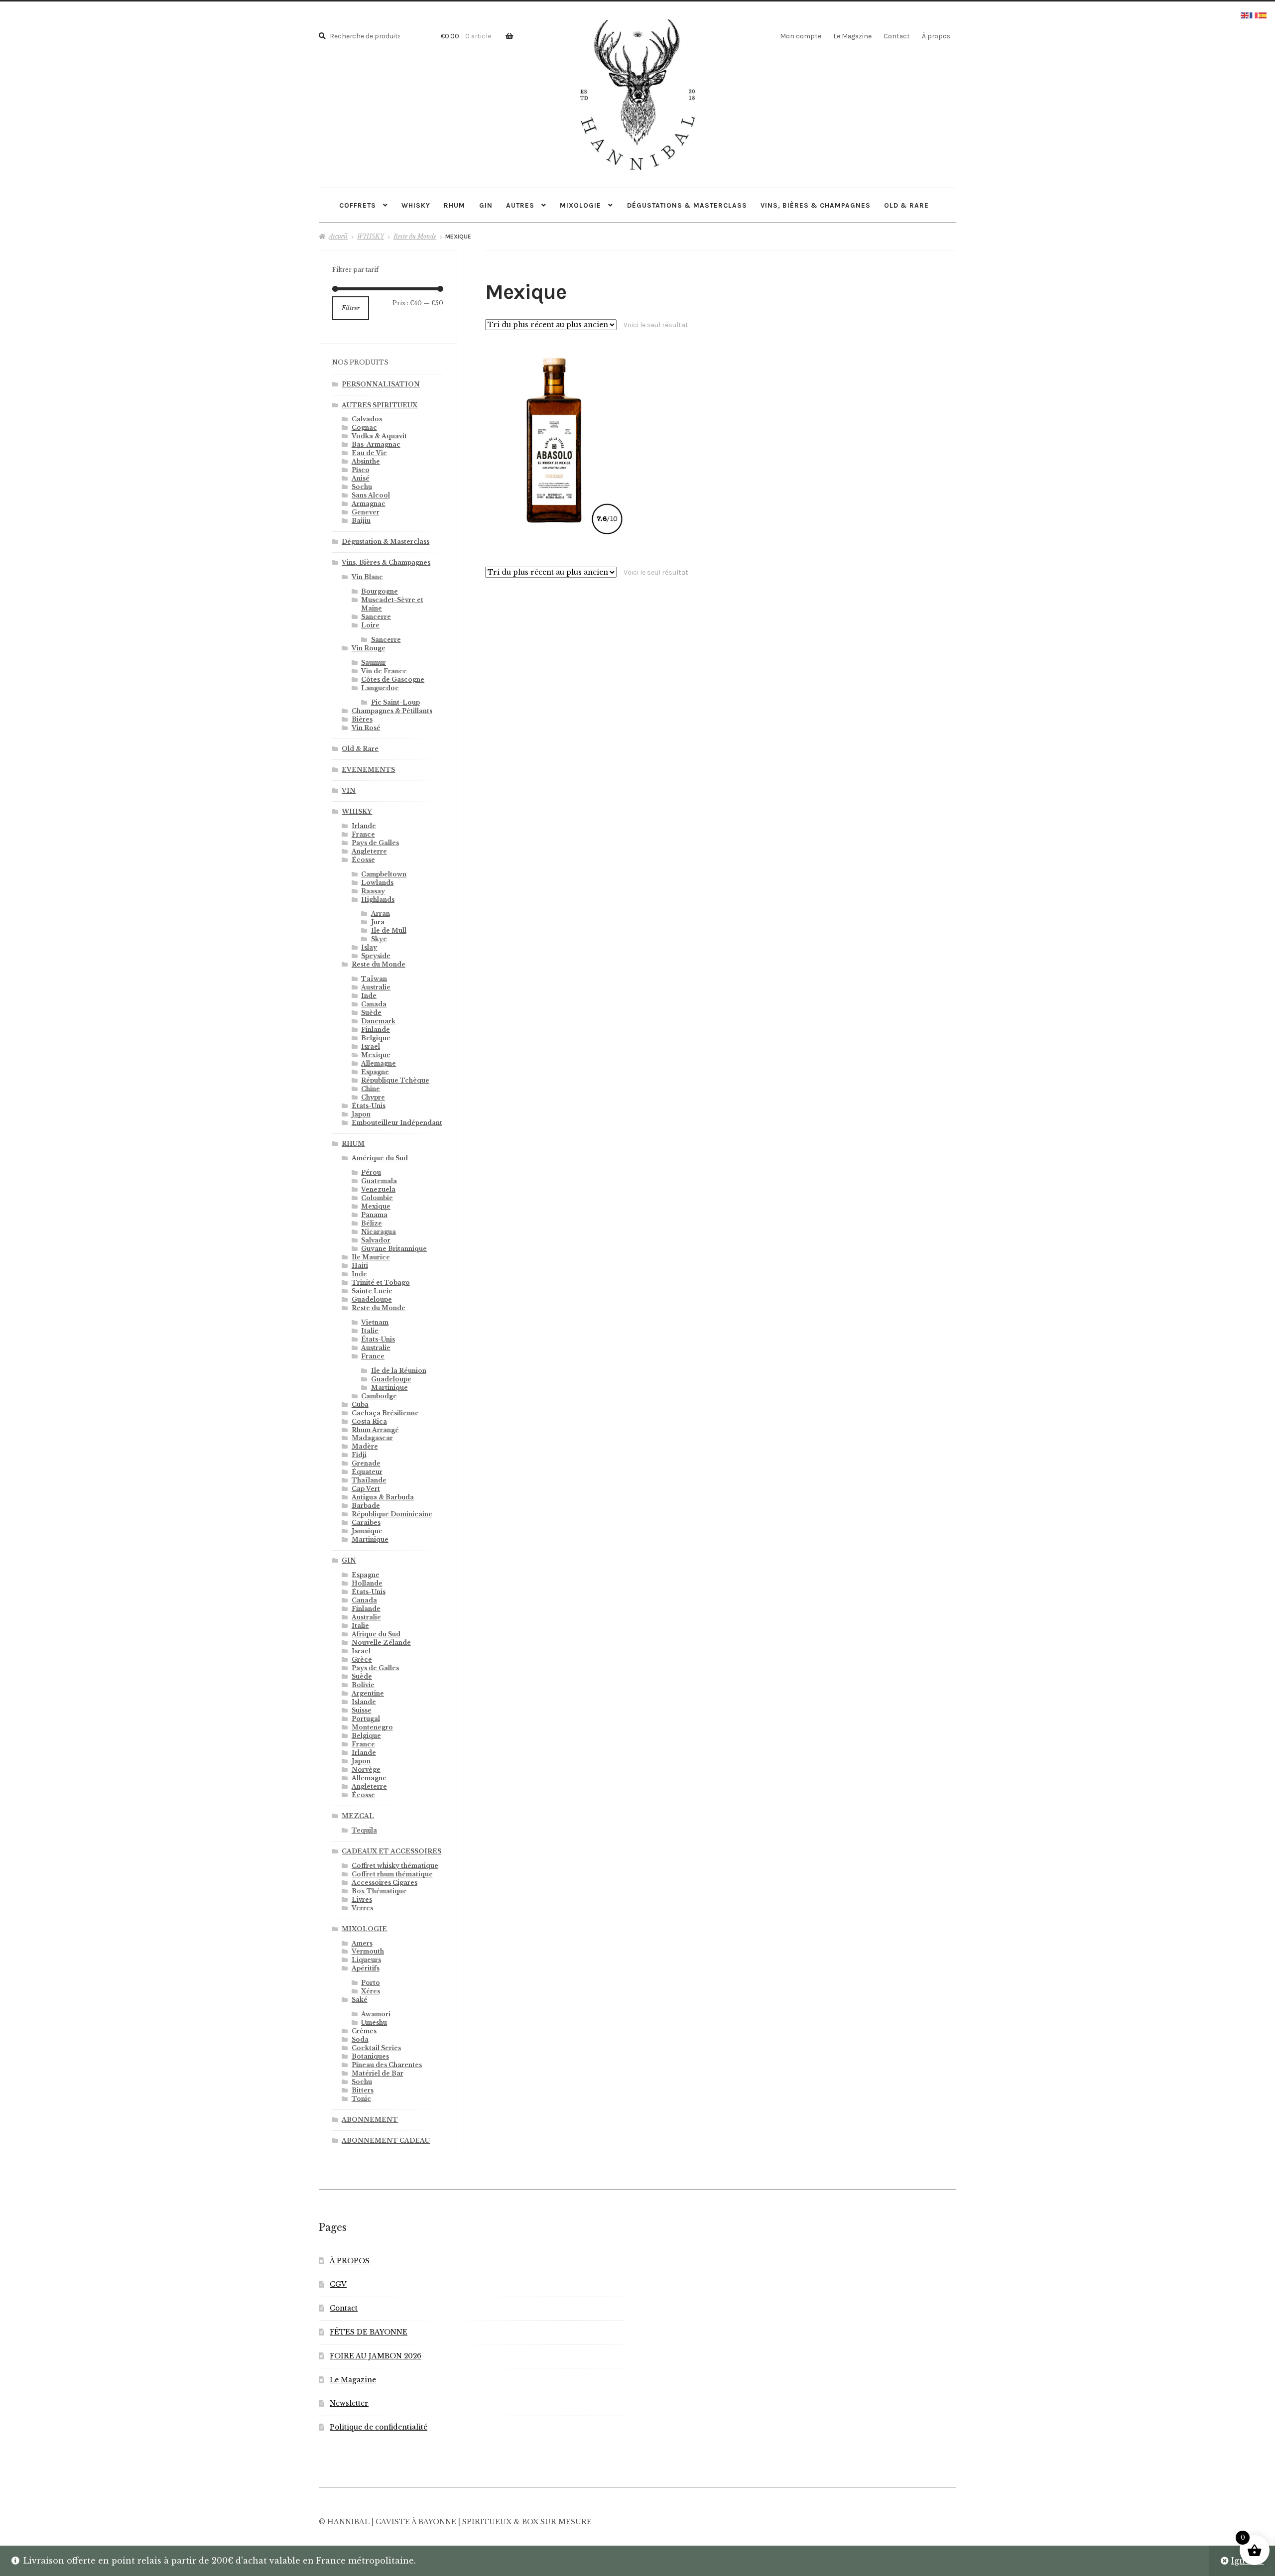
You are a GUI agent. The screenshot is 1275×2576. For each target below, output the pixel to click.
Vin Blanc (367, 577)
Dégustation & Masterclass (385, 542)
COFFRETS (358, 205)
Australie (376, 987)
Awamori (376, 2014)
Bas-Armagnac (376, 444)
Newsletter (349, 2403)
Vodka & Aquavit (379, 436)
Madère (365, 1446)
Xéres (371, 1991)
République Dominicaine (392, 1514)
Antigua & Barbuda (383, 1497)
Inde (369, 996)
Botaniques (370, 2056)
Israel (371, 1046)
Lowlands (377, 883)
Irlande (364, 826)
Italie (370, 1331)
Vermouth (368, 1951)
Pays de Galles (375, 843)
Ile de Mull (389, 930)
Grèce (362, 1659)
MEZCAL (358, 1816)
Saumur (374, 663)
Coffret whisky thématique (395, 1866)
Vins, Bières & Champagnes (386, 562)
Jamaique (367, 1531)
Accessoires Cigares (384, 1883)
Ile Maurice (371, 1257)
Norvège (366, 1770)
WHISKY (416, 205)
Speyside (376, 956)
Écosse (363, 860)
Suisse (362, 1710)
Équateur (367, 1472)
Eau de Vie (369, 453)
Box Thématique (379, 1891)
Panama (374, 1215)
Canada (374, 1004)
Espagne (375, 1072)
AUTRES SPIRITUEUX (380, 405)
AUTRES (520, 205)
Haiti (360, 1266)
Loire (370, 625)
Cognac (364, 428)
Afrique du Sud (376, 1634)
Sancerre (376, 617)
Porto (371, 1983)
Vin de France (384, 671)
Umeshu (374, 2023)
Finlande (376, 1030)
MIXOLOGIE (580, 205)
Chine (371, 1089)
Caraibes (366, 1523)
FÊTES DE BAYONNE (369, 2332)
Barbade (366, 1506)
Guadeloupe (372, 1299)
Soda (360, 2039)
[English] (1245, 14)
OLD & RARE (906, 205)
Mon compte (801, 36)
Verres (362, 1908)
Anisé (361, 478)
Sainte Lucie (372, 1291)
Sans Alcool (371, 495)
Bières (362, 719)
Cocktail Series (376, 2048)
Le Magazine (852, 36)
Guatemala (379, 1181)
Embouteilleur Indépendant (397, 1123)
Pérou (371, 1172)
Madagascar (372, 1438)
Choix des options (555, 437)
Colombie (377, 1198)
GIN (486, 205)
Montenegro (372, 1727)
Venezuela (378, 1189)
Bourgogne (380, 591)
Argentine (368, 1693)
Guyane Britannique (394, 1249)
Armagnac (369, 504)
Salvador (376, 1240)
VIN (349, 791)
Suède (371, 1013)
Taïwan (374, 979)
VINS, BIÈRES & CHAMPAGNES (816, 205)
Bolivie (363, 1685)
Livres (362, 1900)
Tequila (364, 1830)
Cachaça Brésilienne (385, 1413)
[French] (1254, 14)
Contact (897, 36)
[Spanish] (1263, 14)
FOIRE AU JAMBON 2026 (376, 2356)
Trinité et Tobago (381, 1283)
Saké (360, 2000)
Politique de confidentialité (379, 2427)
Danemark (378, 1021)
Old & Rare (360, 749)
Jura (378, 922)
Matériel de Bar (378, 2073)
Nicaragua (379, 1232)
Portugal (366, 1719)
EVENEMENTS (368, 770)
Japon (361, 1114)
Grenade (366, 1463)
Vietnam (375, 1322)
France (363, 834)
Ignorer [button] (1247, 2561)
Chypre (373, 1097)
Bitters (363, 2090)
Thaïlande (369, 1480)
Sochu (362, 487)
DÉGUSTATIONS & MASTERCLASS (687, 205)
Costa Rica (369, 1421)
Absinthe (366, 461)
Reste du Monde (415, 236)
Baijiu (361, 521)
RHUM (454, 205)
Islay (369, 947)
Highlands (378, 900)
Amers (362, 1943)
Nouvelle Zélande (381, 1643)
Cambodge (379, 1396)
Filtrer (351, 308)
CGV (338, 2284)
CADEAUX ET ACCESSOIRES (391, 1851)
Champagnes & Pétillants (392, 711)
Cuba (360, 1405)
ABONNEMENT (370, 2120)
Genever (366, 512)
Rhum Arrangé (375, 1430)
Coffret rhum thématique (392, 1874)
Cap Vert (366, 1489)
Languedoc (380, 688)
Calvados (367, 419)
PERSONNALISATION (381, 384)
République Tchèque (395, 1080)
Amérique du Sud (380, 1158)
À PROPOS (350, 2261)
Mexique (376, 1055)
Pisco (361, 470)
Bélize (372, 1223)
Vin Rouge (369, 648)
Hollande (367, 1583)
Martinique (389, 1388)
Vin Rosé (366, 728)
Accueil (338, 236)
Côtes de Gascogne (393, 679)
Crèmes (364, 2031)
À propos (936, 36)
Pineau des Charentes (387, 2065)
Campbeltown (384, 874)
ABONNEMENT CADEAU (386, 2141)
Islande (364, 1702)
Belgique (376, 1038)
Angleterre (369, 851)
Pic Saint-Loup (395, 702)
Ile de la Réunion (399, 1371)
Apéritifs (366, 1968)
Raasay (373, 891)
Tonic (361, 2099)
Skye (379, 939)
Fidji (359, 1455)
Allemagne (379, 1063)
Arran (381, 914)
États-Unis (369, 1106)
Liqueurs (366, 1960)
